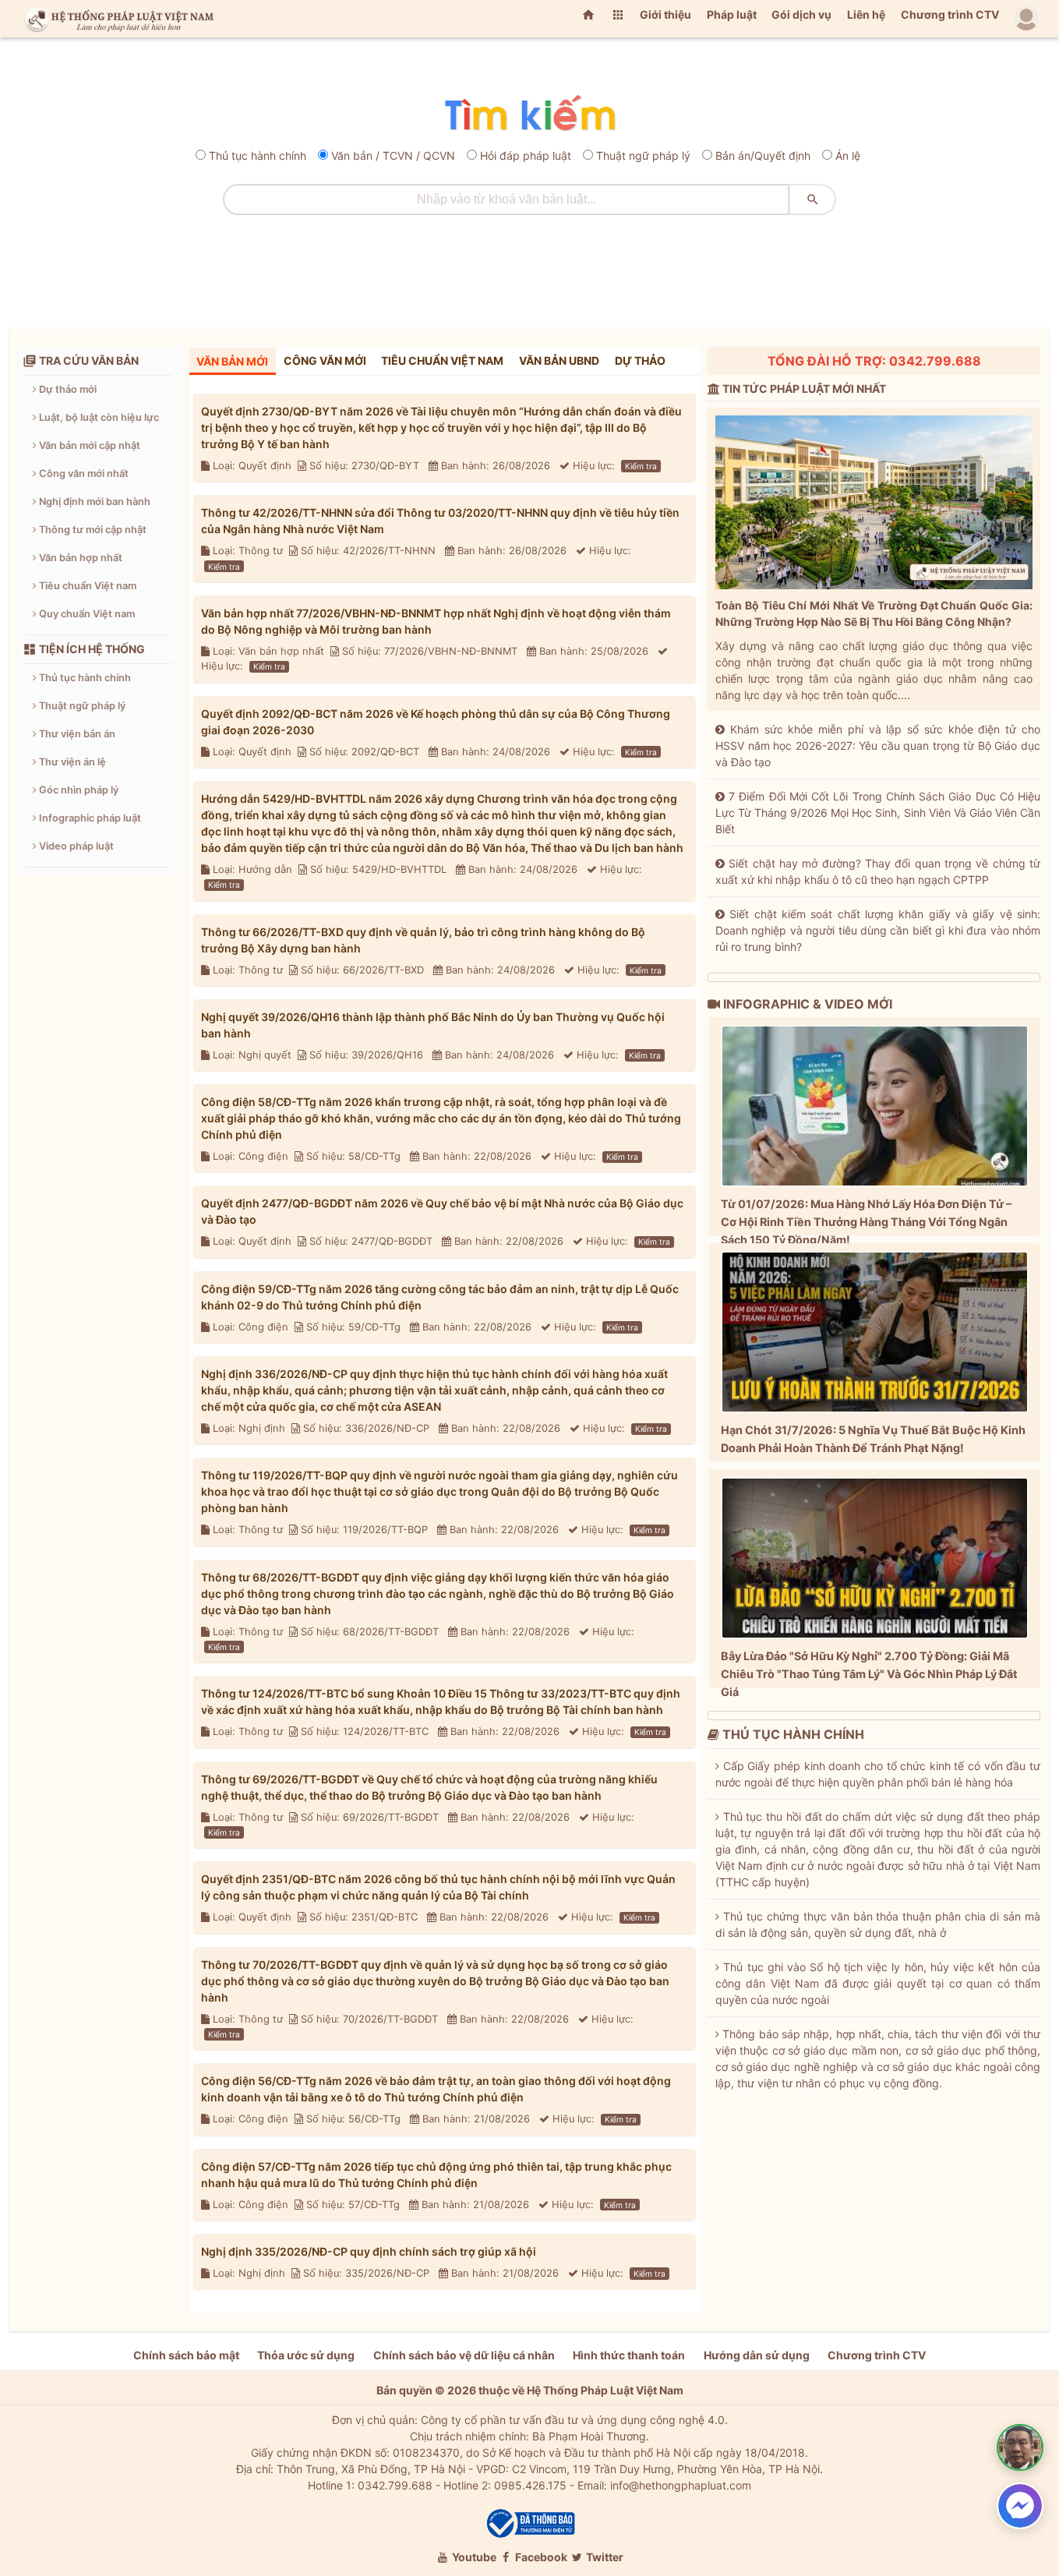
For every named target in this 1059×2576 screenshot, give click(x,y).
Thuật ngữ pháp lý (643, 155)
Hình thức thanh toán (629, 2355)
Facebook (540, 2557)
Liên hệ (866, 14)
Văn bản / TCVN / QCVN (393, 155)
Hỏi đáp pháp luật (526, 155)
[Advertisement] (530, 266)
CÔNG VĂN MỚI (325, 360)
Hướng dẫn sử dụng (757, 2355)
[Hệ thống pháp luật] (116, 19)
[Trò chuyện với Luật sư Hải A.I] (1020, 2447)
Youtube (473, 2557)
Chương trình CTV (950, 14)
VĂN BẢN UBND (559, 360)
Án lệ (848, 155)
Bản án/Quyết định (763, 155)
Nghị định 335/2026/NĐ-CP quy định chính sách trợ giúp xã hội (369, 2251)
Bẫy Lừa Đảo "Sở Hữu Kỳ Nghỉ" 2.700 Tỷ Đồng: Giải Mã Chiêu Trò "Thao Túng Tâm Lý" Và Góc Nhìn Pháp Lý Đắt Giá (869, 1674)
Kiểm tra (641, 466)
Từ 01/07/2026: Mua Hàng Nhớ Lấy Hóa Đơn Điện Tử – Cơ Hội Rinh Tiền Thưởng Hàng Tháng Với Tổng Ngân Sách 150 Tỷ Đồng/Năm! (866, 1222)
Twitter (604, 2557)
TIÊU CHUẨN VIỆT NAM (442, 360)
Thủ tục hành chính (258, 155)
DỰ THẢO (640, 360)
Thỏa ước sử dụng (306, 2355)
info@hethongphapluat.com (681, 2485)
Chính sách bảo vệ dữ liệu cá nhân (464, 2355)
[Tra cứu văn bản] (529, 114)
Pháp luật (732, 14)
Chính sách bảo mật (186, 2355)
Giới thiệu (665, 14)
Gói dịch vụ (801, 14)
